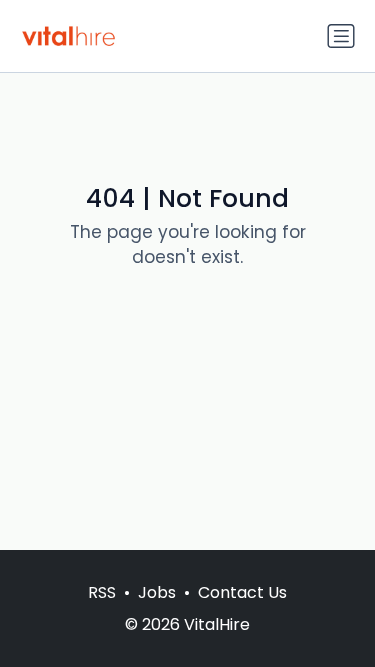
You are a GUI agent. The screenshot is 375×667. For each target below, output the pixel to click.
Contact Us (242, 592)
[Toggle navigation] (341, 36)
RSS (102, 592)
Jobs (157, 592)
